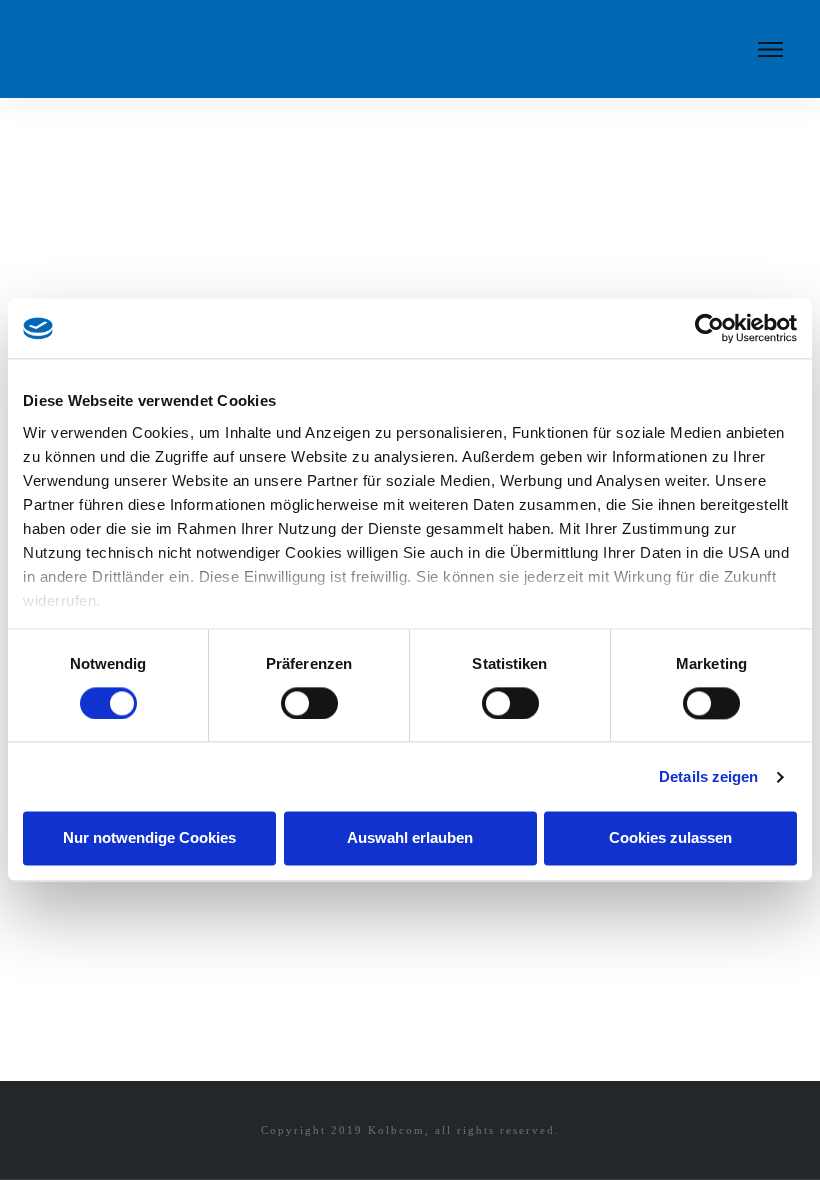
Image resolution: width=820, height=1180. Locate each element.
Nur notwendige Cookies (149, 838)
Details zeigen (708, 776)
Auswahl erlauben (410, 838)
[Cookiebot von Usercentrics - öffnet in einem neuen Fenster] (709, 328)
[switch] (309, 703)
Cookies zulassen (670, 838)
